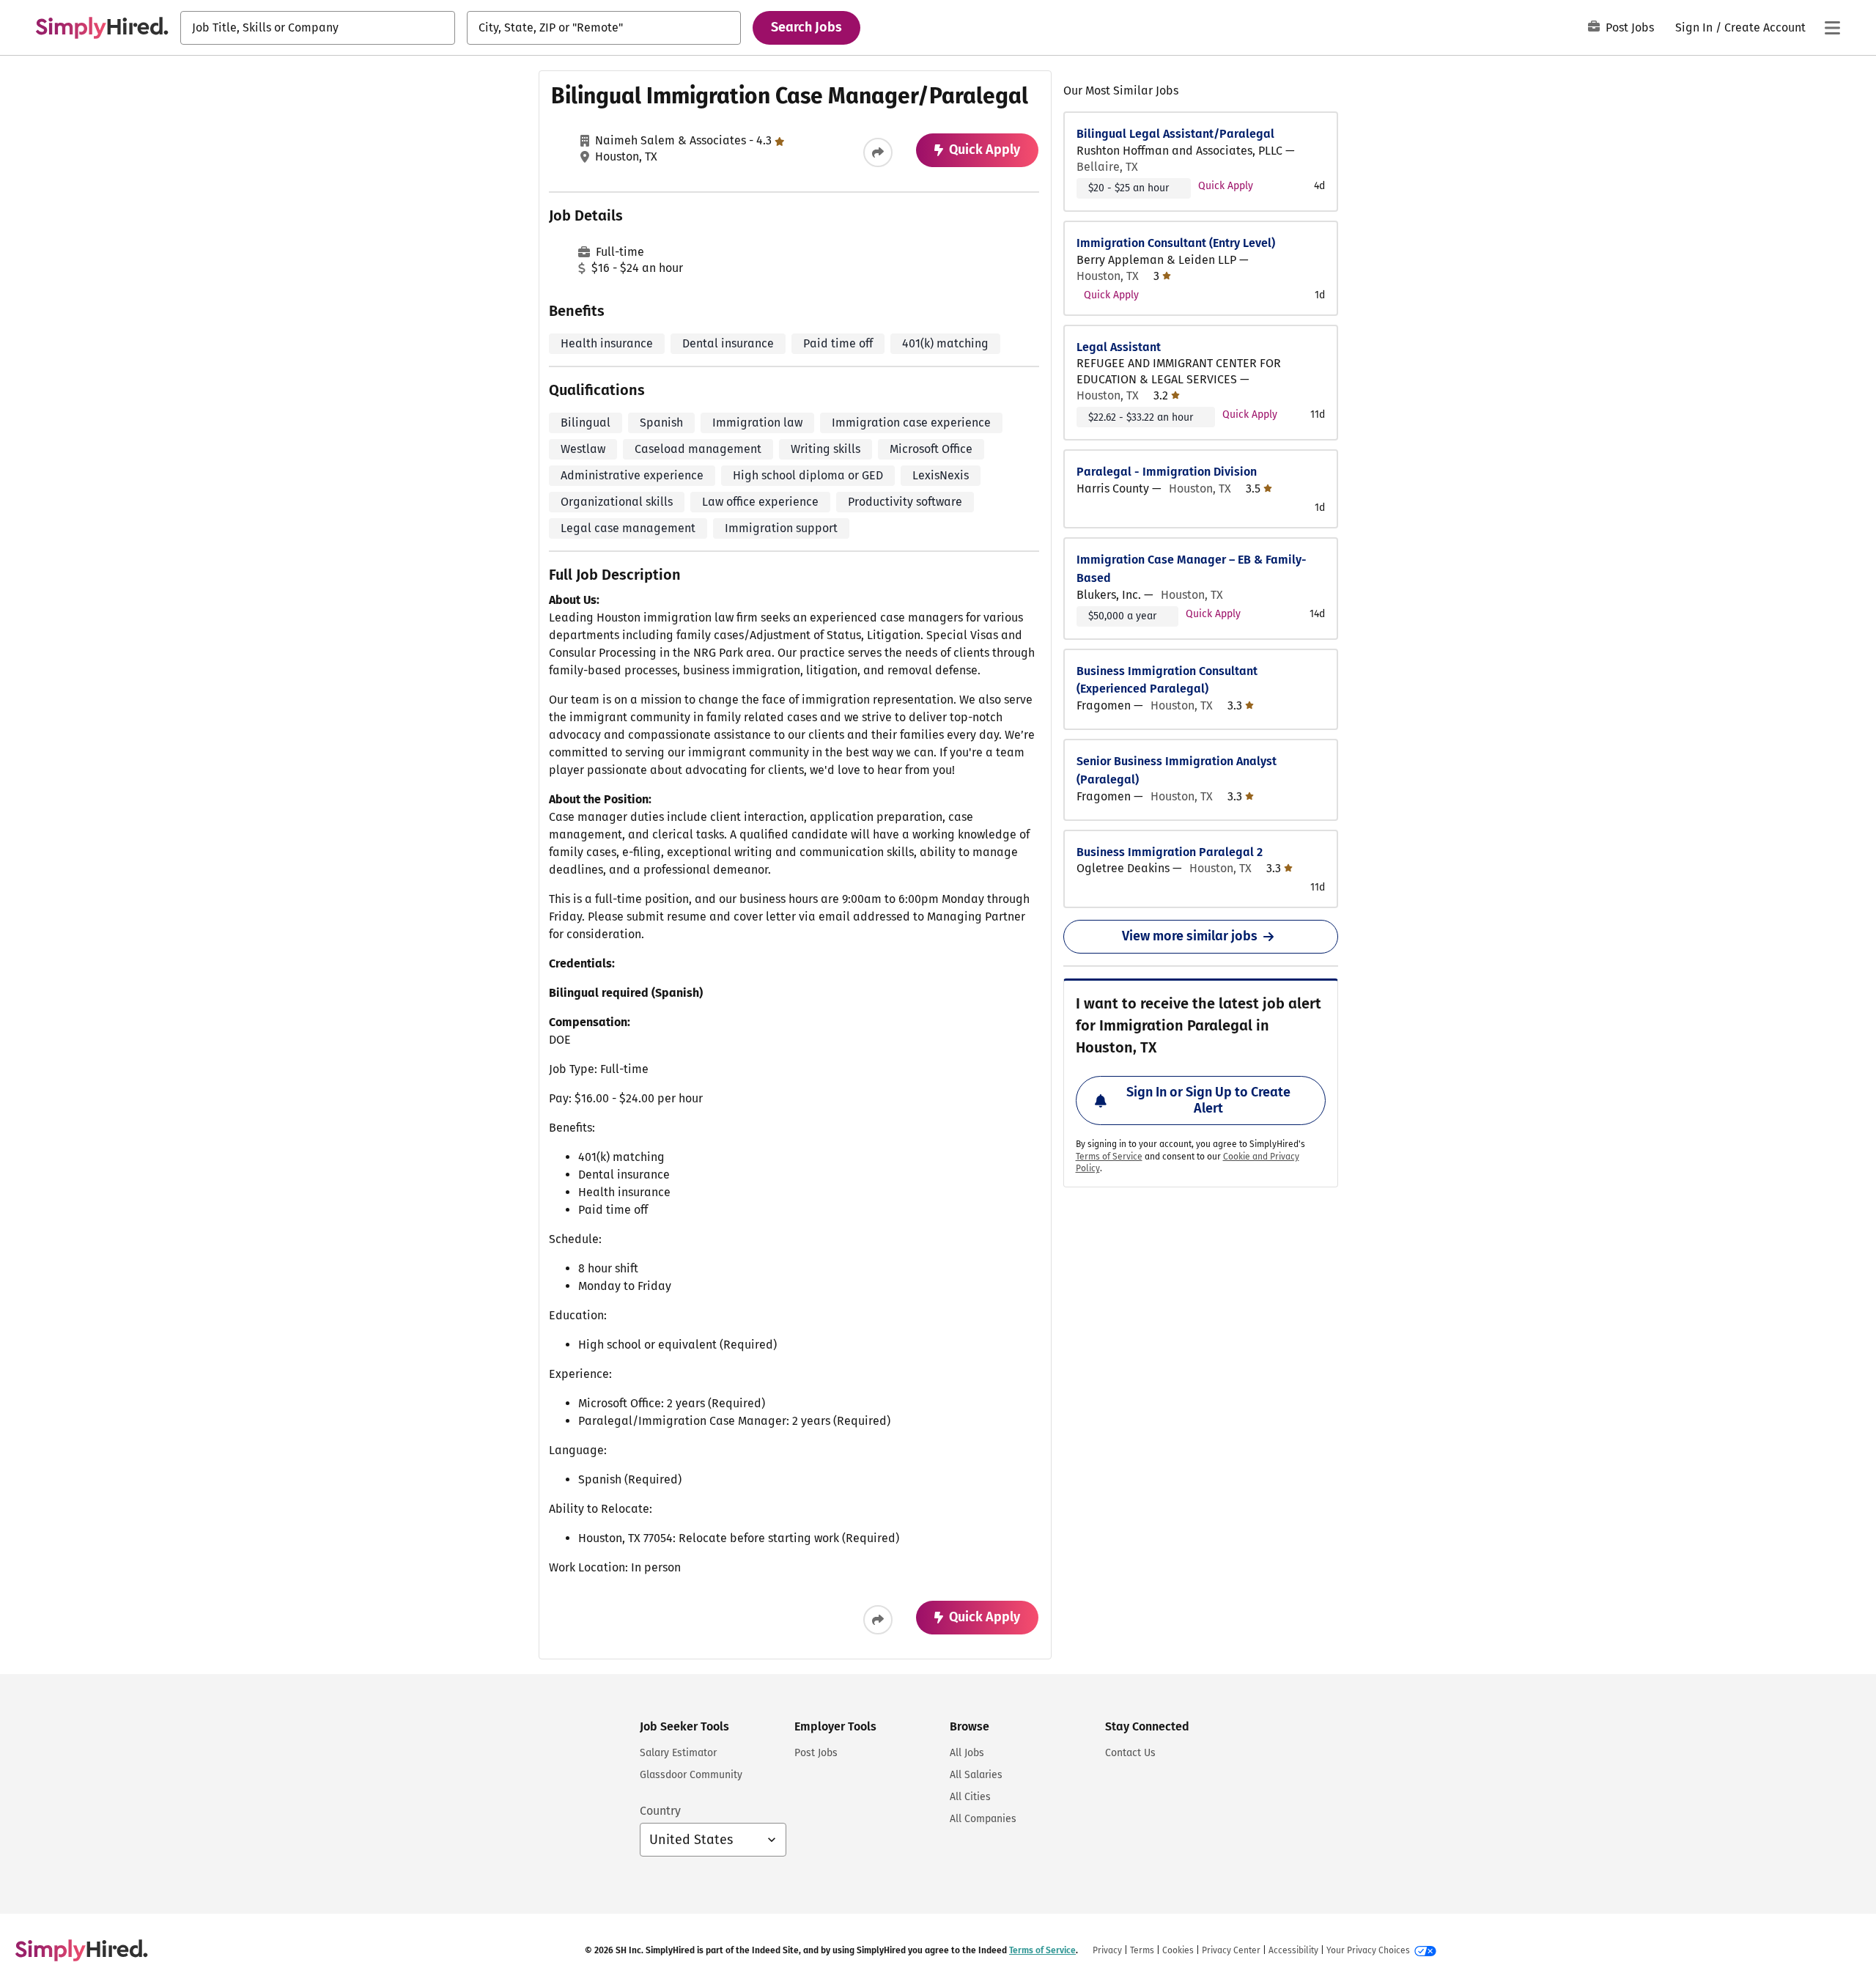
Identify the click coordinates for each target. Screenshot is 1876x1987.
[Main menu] (1832, 28)
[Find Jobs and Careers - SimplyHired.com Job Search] (102, 28)
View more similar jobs (1190, 936)
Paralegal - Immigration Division (1167, 472)
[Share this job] (878, 152)
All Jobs (967, 1753)
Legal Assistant (1119, 347)
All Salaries (976, 1775)
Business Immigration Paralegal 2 (1170, 852)
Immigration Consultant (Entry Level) (1176, 243)
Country (660, 1811)
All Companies (983, 1819)
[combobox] (318, 28)
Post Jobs (1630, 27)
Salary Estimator (678, 1753)
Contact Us (1130, 1753)
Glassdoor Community (691, 1775)
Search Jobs (806, 27)
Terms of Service (1109, 1157)
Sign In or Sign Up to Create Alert (1208, 1100)
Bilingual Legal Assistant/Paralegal (1175, 134)
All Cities (970, 1797)
